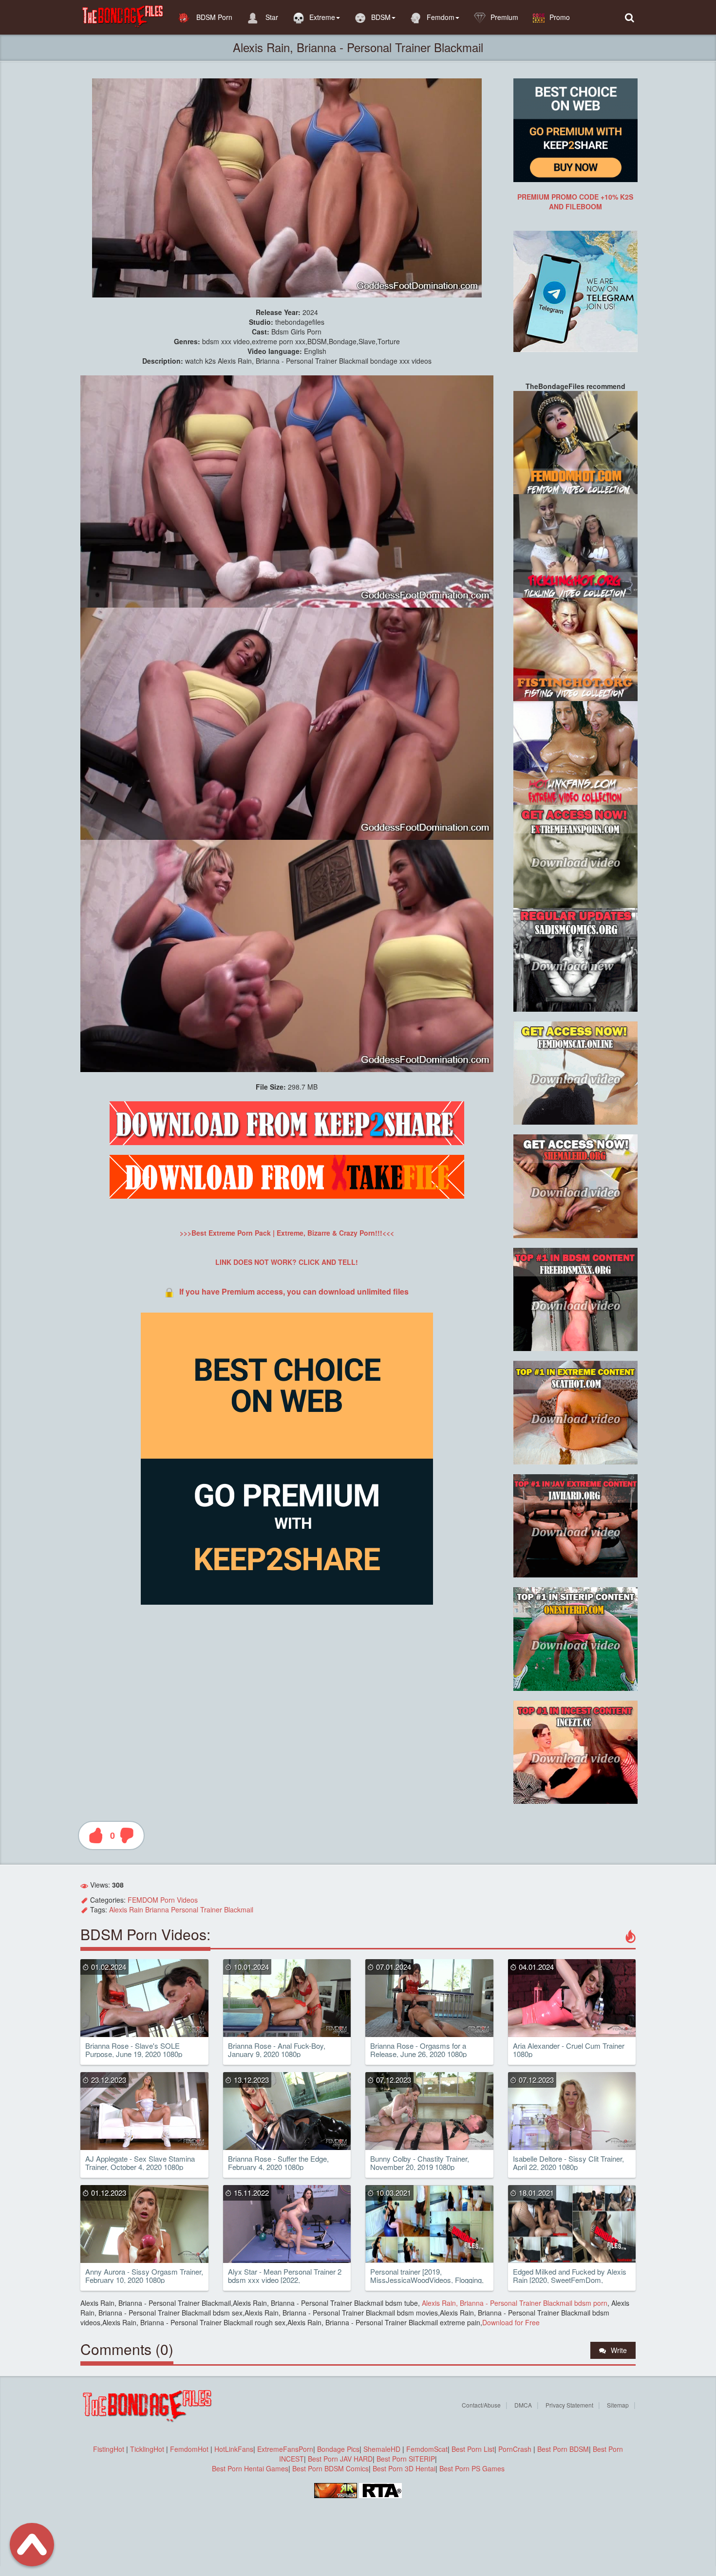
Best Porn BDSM (563, 2449)
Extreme (322, 17)
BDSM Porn (213, 17)
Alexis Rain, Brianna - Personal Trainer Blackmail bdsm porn (514, 2303)
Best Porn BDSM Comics (330, 2468)
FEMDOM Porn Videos (163, 1900)
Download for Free (511, 2322)
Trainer (211, 1909)
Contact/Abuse (481, 2405)
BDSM (381, 17)
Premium (504, 17)
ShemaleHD (382, 2449)
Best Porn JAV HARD (340, 2459)
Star (271, 17)
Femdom (441, 17)
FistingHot (109, 2449)
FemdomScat (427, 2449)
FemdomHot (189, 2449)
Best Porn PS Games (472, 2468)
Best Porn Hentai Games (250, 2468)
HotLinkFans (234, 2449)
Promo (560, 17)
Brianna (157, 1909)
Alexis (118, 1909)
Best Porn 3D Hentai (404, 2468)
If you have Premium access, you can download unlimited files (294, 1291)
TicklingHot (147, 2449)
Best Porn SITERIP (406, 2459)
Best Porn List (473, 2449)
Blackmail (239, 1909)
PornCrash (516, 2449)
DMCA (523, 2405)
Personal (185, 1909)
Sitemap (618, 2405)
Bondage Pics (338, 2449)
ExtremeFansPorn (285, 2449)
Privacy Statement (569, 2405)
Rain (136, 1909)
